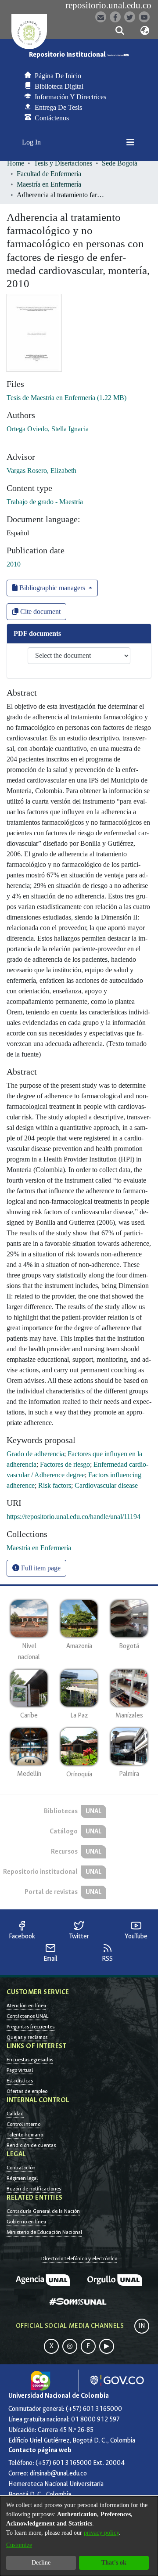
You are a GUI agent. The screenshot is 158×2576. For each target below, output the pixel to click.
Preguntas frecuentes (31, 2027)
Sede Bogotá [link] (120, 163)
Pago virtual (20, 2070)
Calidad (15, 2114)
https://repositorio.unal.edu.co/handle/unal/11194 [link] (74, 1517)
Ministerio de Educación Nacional (44, 2232)
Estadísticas (20, 2081)
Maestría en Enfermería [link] (49, 184)
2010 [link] (14, 564)
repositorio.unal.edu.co (108, 5)
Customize (19, 2545)
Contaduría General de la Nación (43, 2211)
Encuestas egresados (30, 2060)
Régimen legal (22, 2178)
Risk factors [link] (55, 1485)
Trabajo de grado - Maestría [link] (45, 502)
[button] (120, 31)
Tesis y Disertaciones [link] (63, 163)
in (142, 2326)
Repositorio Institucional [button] (68, 55)
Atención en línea (26, 2006)
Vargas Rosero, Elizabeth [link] (41, 471)
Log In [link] (32, 142)
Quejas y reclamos (27, 2037)
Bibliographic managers (52, 588)
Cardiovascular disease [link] (106, 1485)
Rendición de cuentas (31, 2145)
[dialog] (79, 2536)
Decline (41, 2563)
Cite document (39, 612)
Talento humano (25, 2135)
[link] (66, 398)
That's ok (114, 2563)
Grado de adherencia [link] (35, 1454)
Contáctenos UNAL (27, 2016)
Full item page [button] (40, 1568)
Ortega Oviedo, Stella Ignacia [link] (48, 429)
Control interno (23, 2124)
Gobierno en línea (26, 2222)
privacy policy (101, 2533)
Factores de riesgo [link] (65, 1464)
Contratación (21, 2168)
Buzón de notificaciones (34, 2189)
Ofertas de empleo (27, 2091)
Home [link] (16, 163)
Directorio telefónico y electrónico (79, 2259)
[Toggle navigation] (130, 142)
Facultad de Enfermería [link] (49, 174)
